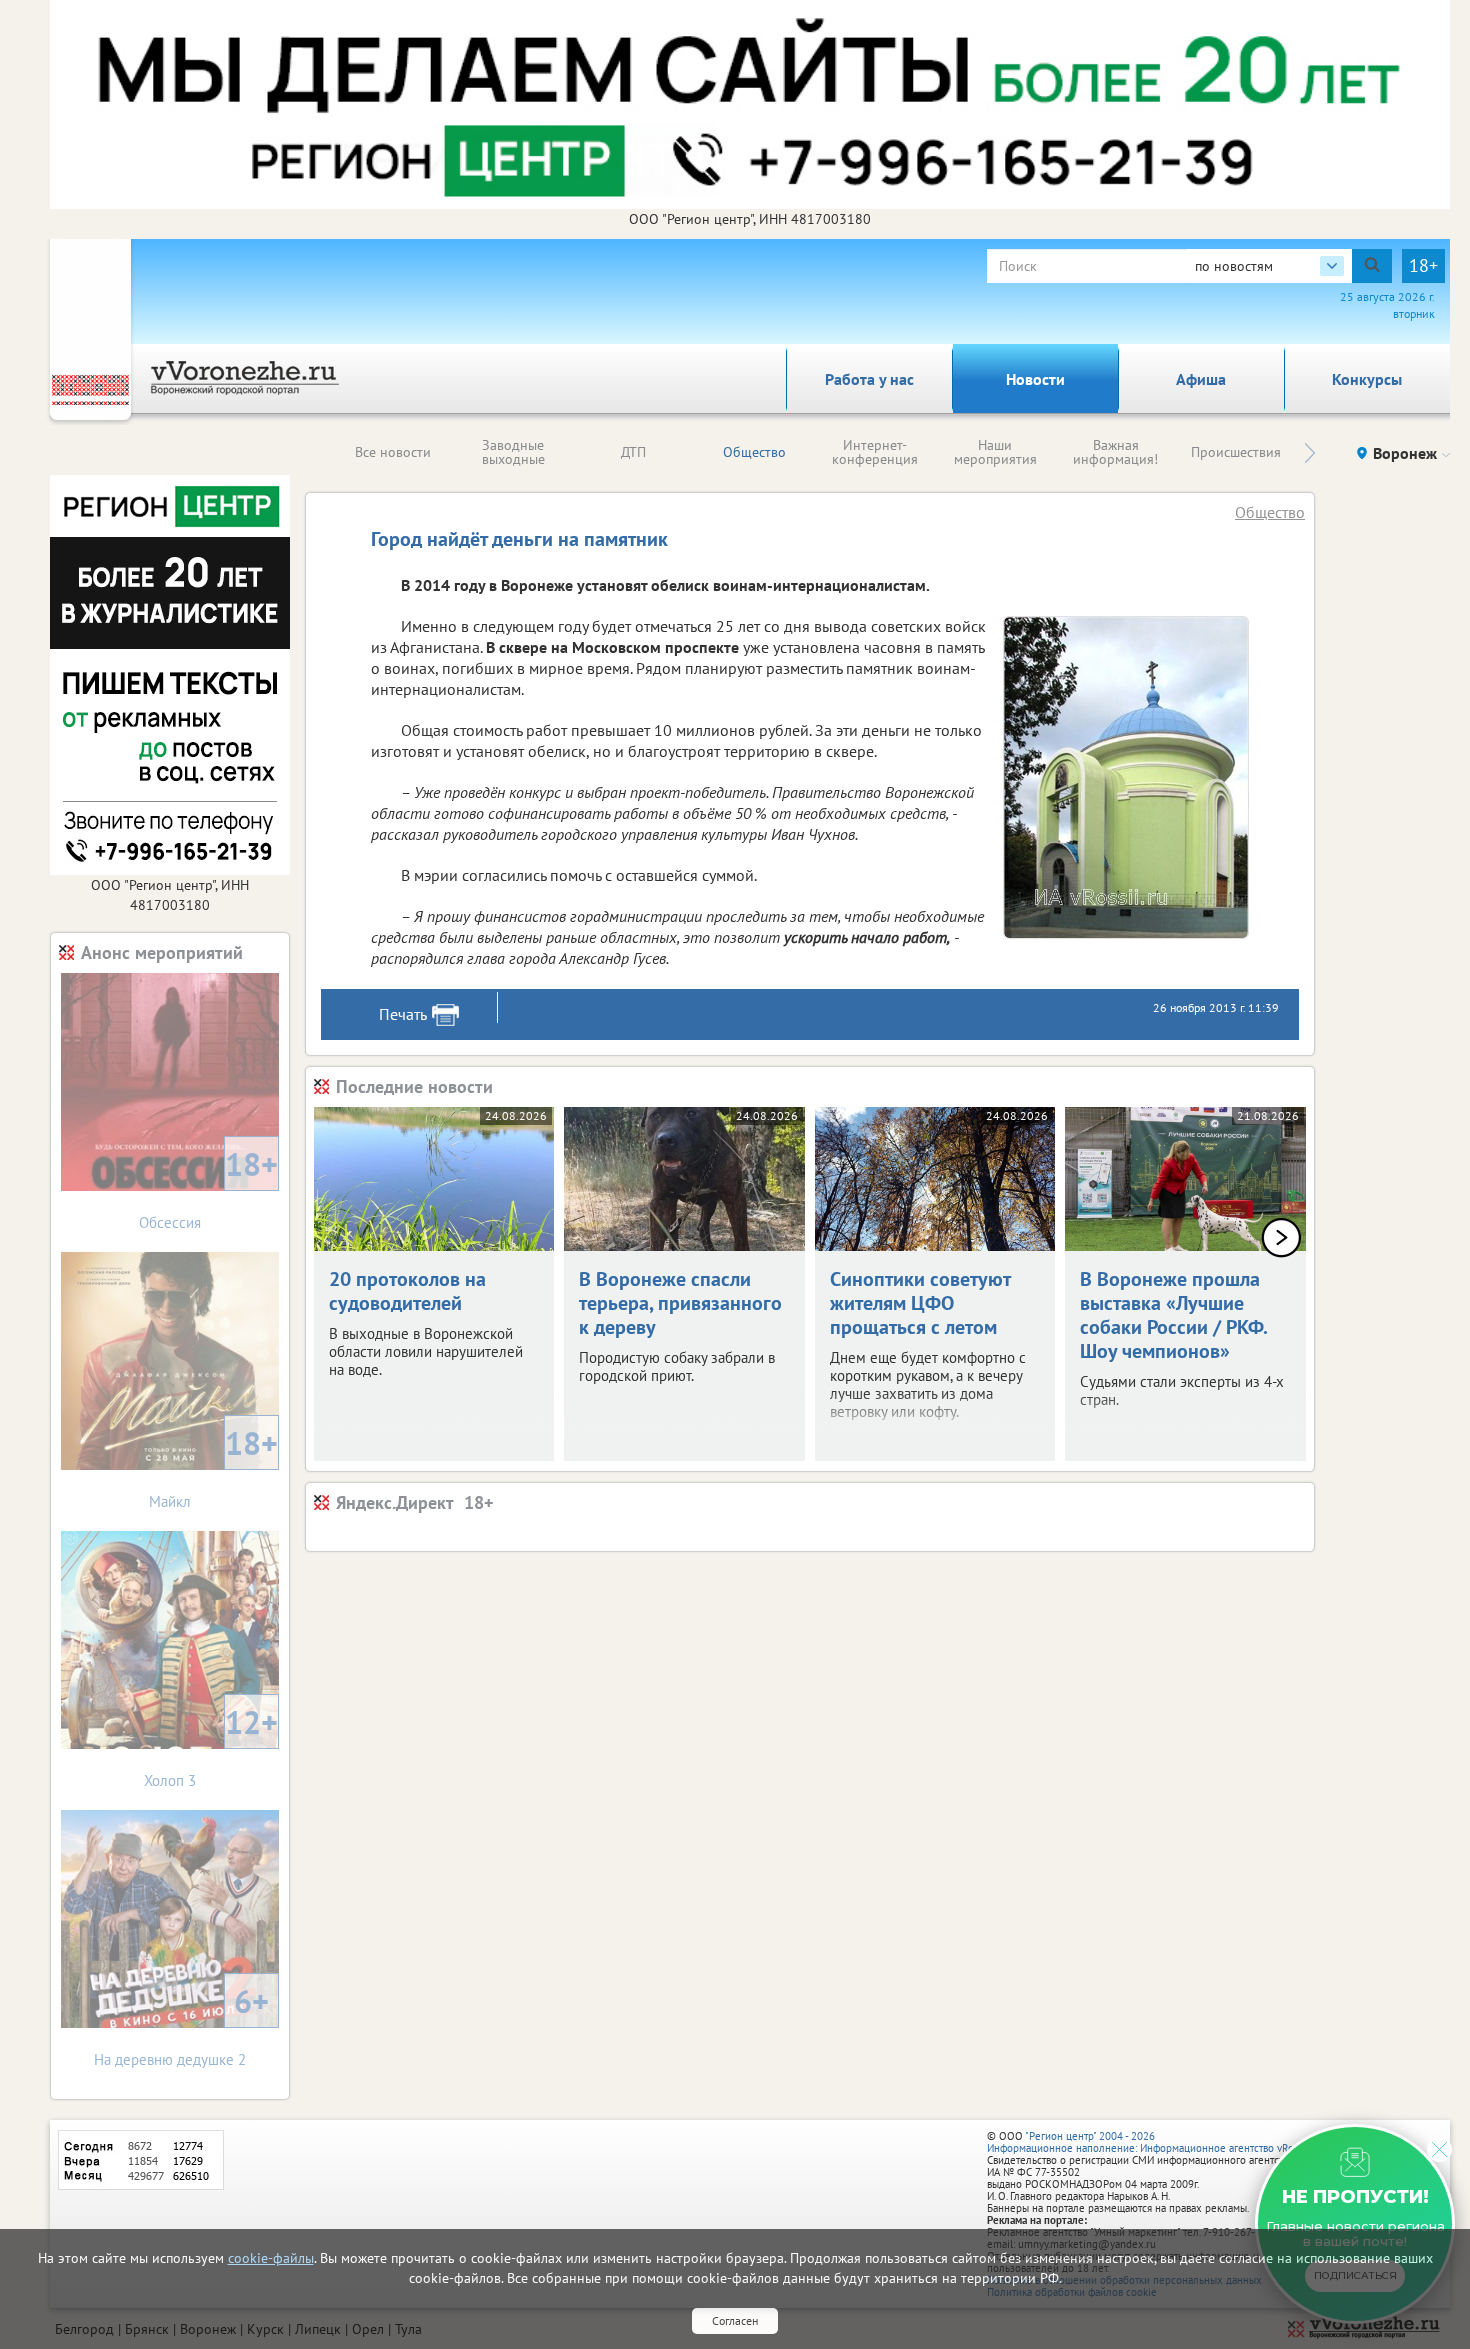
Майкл (213, 1466)
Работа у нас (869, 379)
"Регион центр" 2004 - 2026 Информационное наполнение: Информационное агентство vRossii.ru (1154, 2142)
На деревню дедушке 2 (181, 2024)
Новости (1035, 379)
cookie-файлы (271, 2258)
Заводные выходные (513, 452)
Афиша (1201, 379)
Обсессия (208, 1187)
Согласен (735, 2320)
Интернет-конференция (875, 452)
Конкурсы (1367, 379)
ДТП (633, 452)
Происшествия (1236, 452)
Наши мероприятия (995, 452)
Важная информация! (1115, 452)
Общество (754, 452)
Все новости (393, 452)
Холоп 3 (211, 1745)
